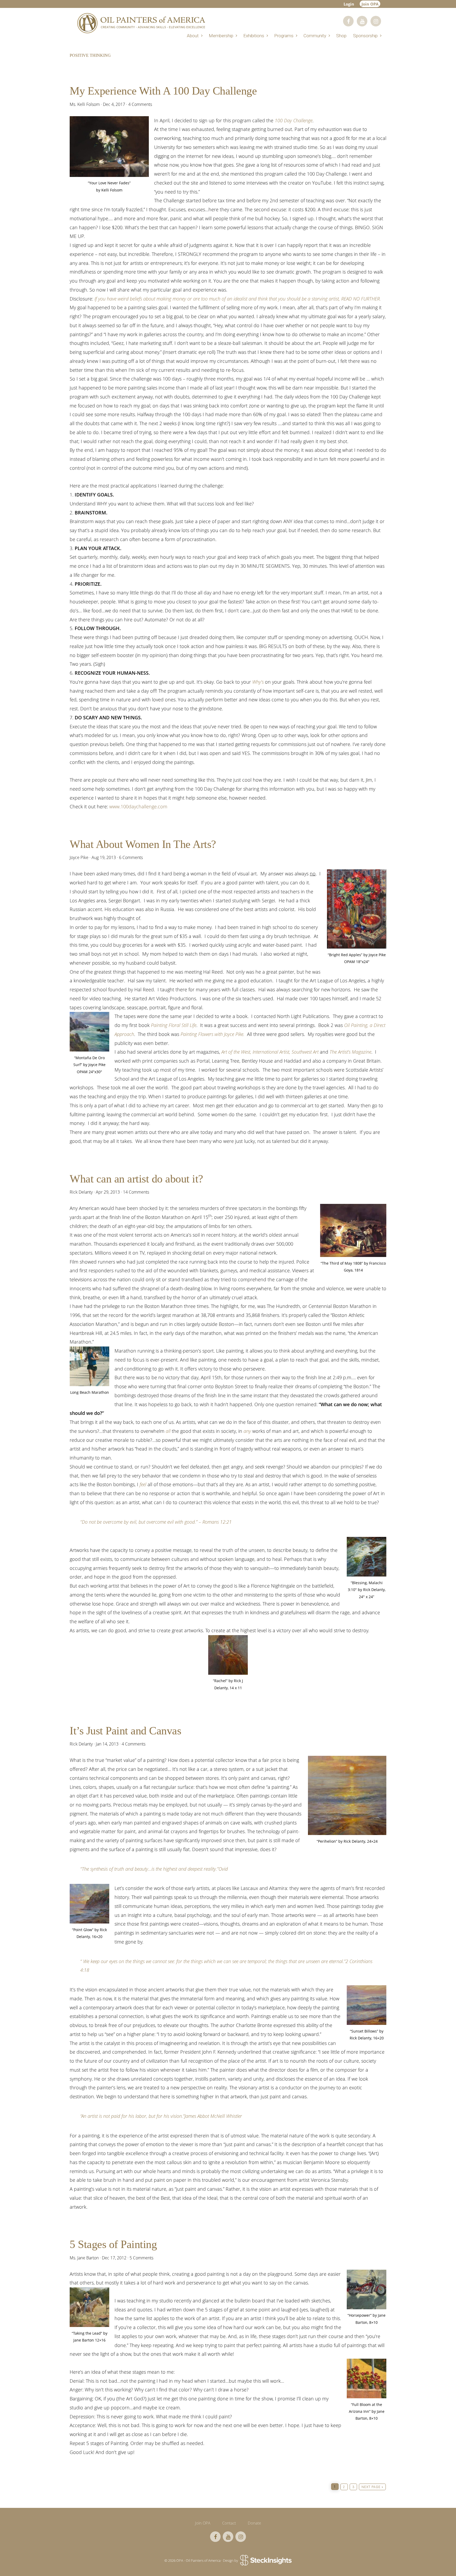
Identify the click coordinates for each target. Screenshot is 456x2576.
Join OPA (370, 4)
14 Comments (136, 1192)
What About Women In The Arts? (143, 844)
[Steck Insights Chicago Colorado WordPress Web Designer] (265, 2560)
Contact (229, 2523)
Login (349, 4)
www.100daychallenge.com (138, 806)
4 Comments (140, 104)
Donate (254, 2523)
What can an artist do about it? (136, 1179)
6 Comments (131, 857)
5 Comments (141, 2258)
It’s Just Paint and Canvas (125, 1731)
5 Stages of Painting (113, 2244)
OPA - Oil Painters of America (141, 23)
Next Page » (372, 2488)
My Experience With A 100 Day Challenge (163, 91)
